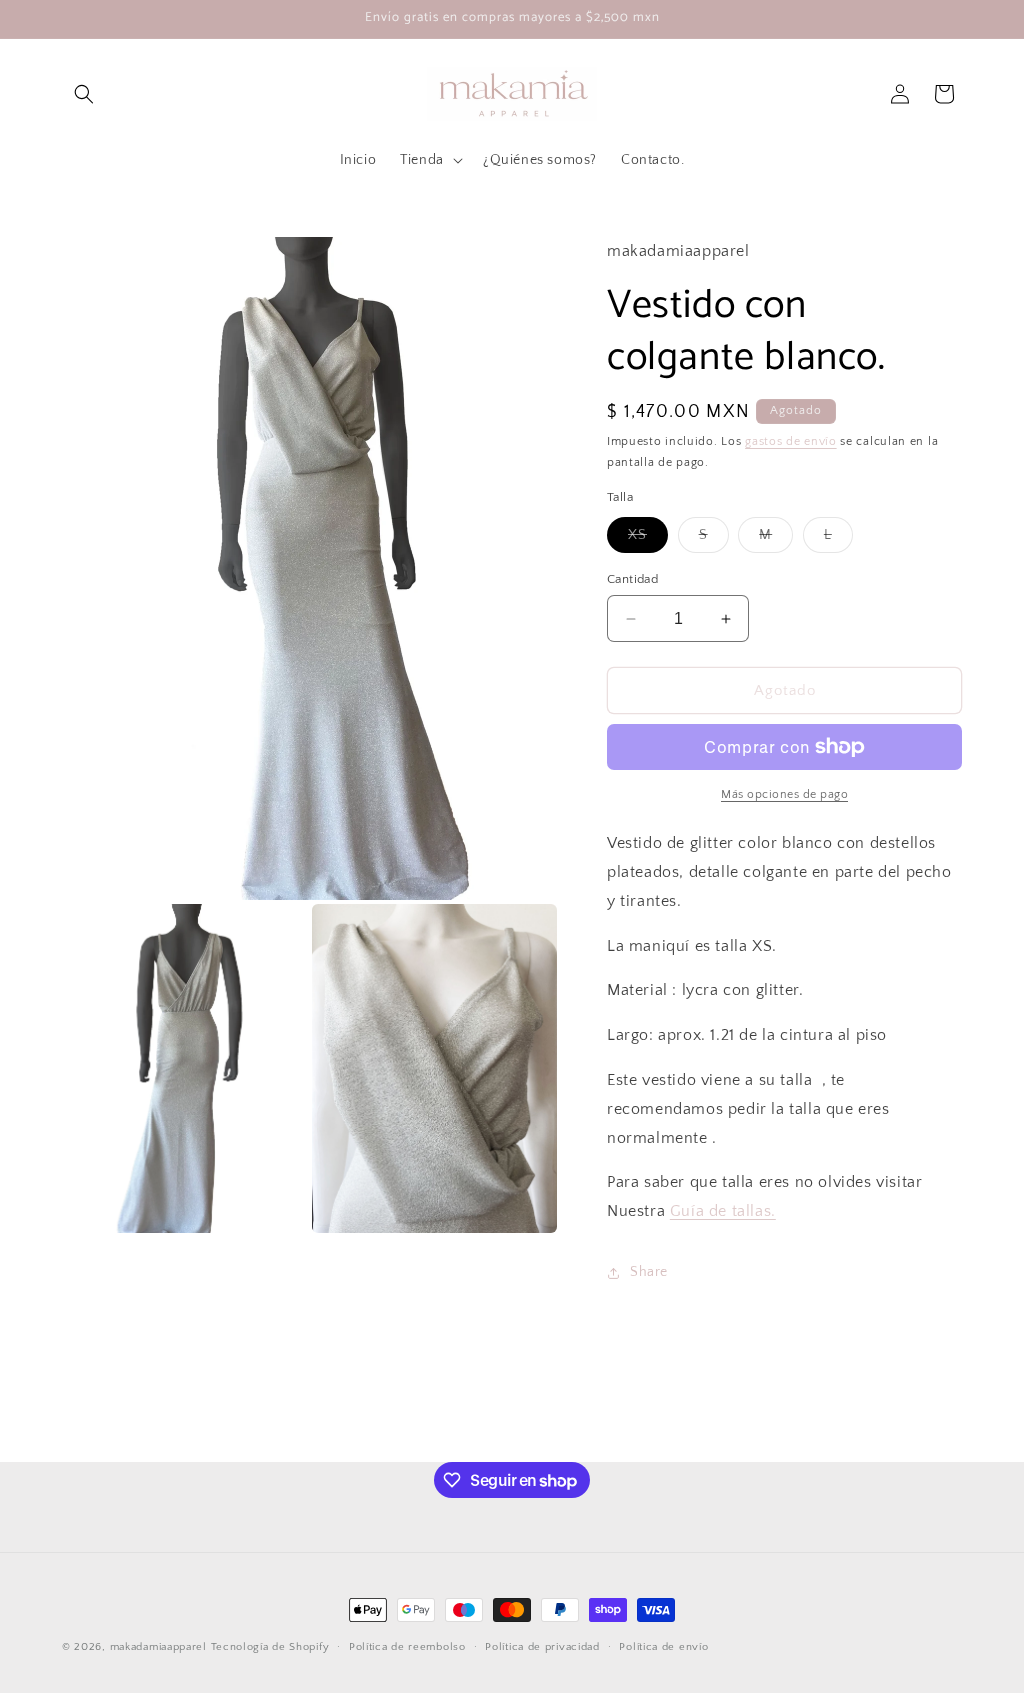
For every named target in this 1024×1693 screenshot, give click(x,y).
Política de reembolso (407, 1647)
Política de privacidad (542, 1647)
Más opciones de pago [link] (784, 794)
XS (648, 539)
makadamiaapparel (158, 1647)
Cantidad (632, 579)
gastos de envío (791, 441)
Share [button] (649, 1272)
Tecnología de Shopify (270, 1647)
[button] (84, 94)
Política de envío (663, 1647)
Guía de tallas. (723, 1211)
